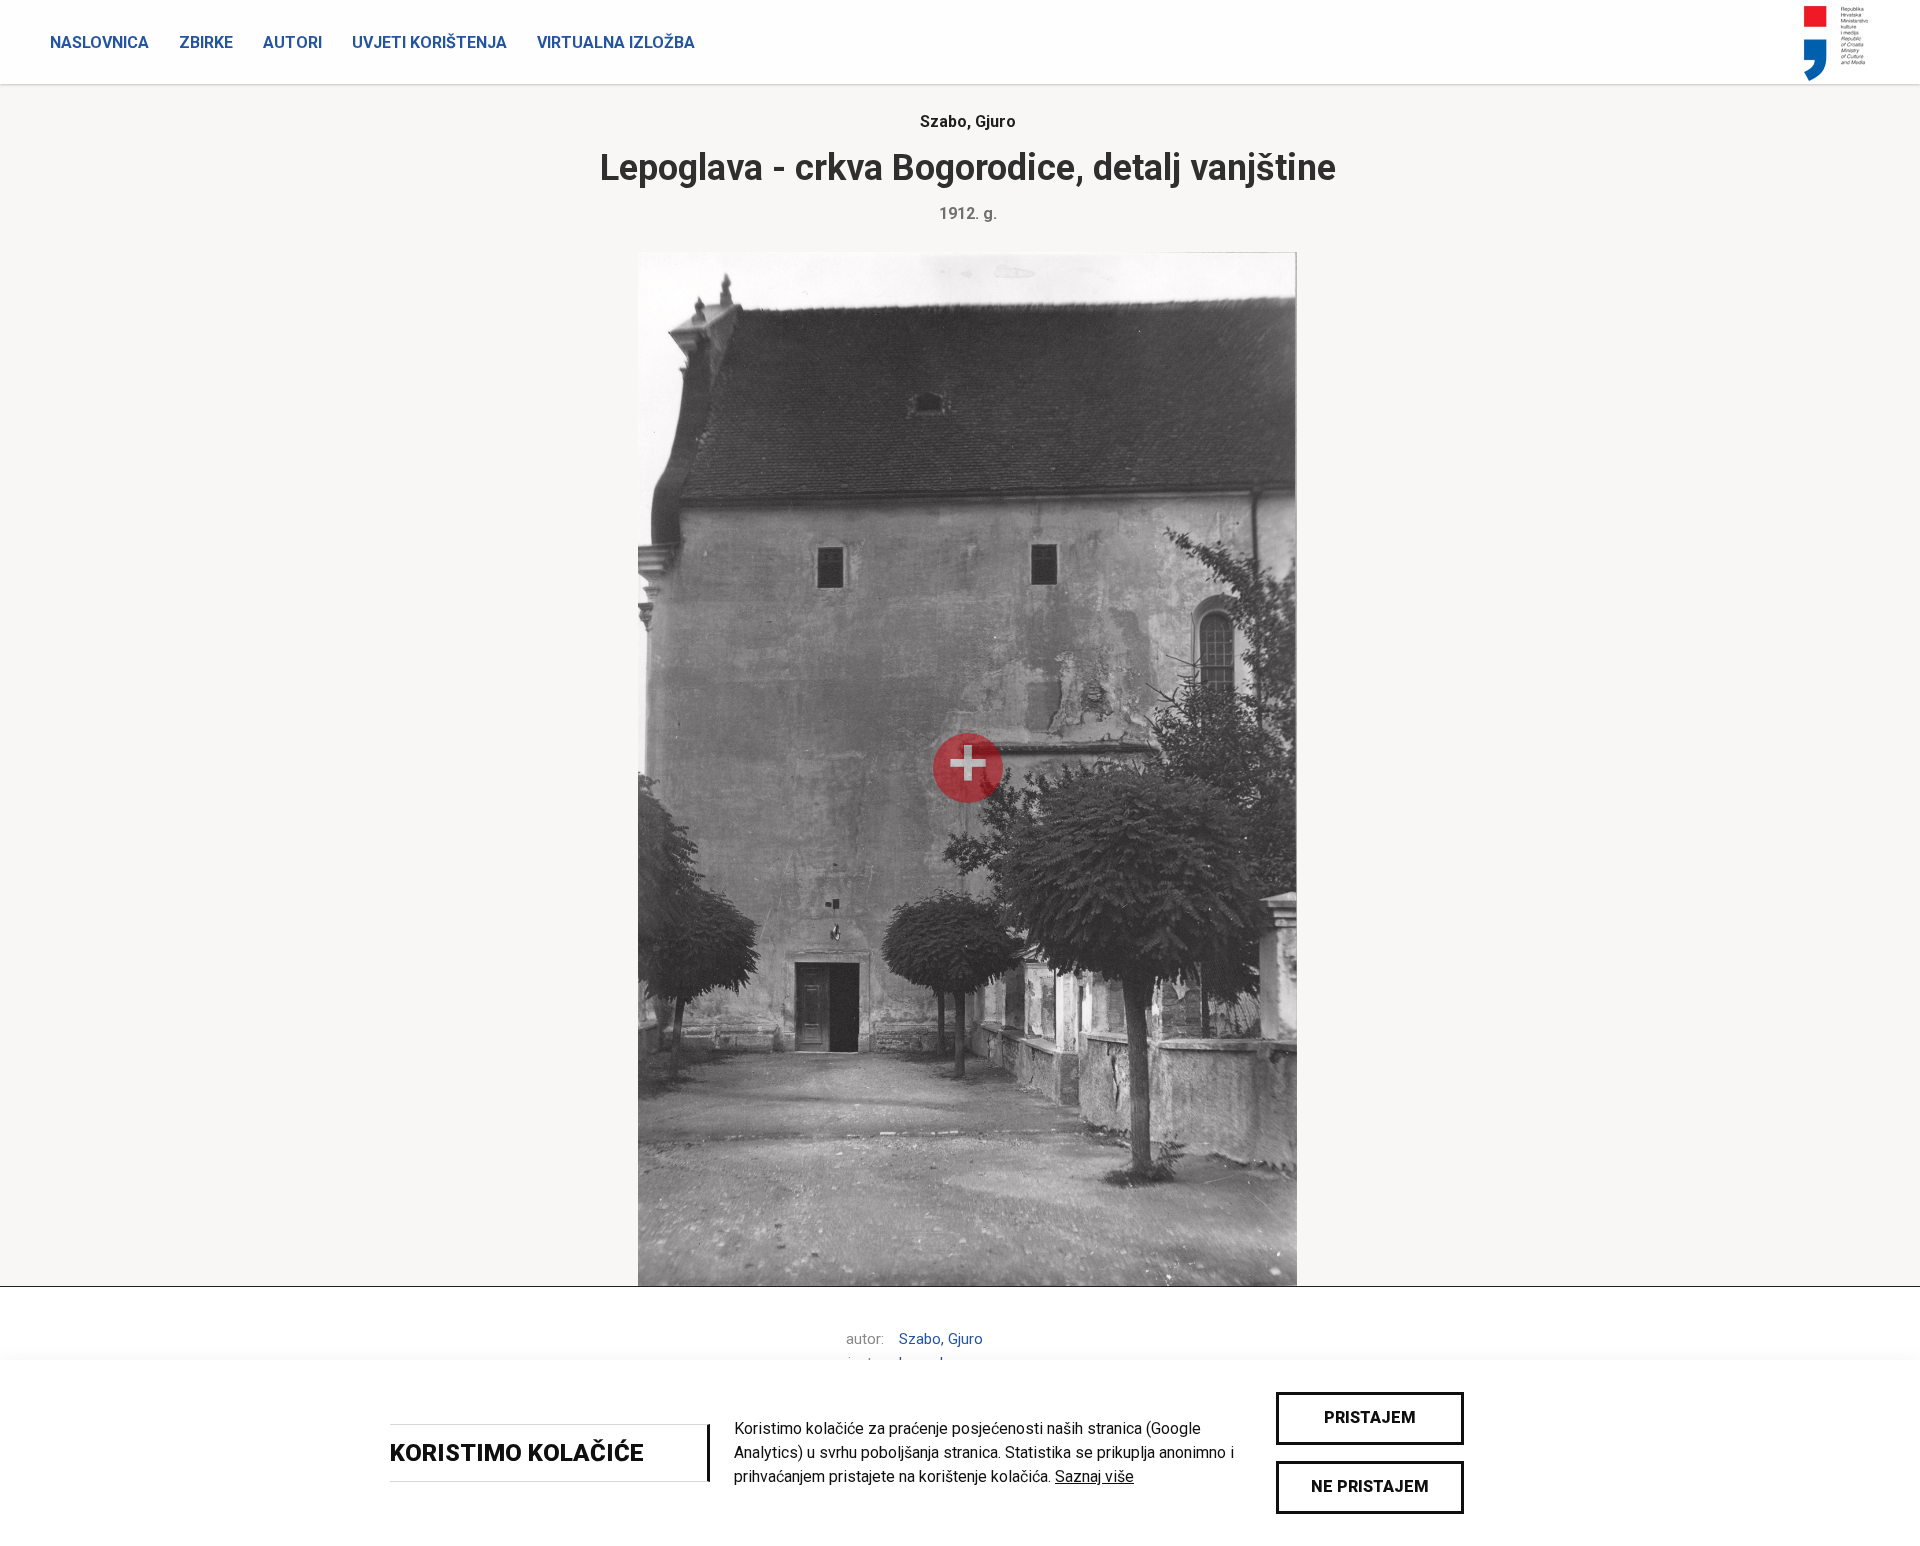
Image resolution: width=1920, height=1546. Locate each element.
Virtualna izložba (616, 42)
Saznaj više (1094, 1476)
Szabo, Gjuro (968, 121)
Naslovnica (99, 42)
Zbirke (206, 42)
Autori (292, 42)
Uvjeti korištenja (429, 42)
